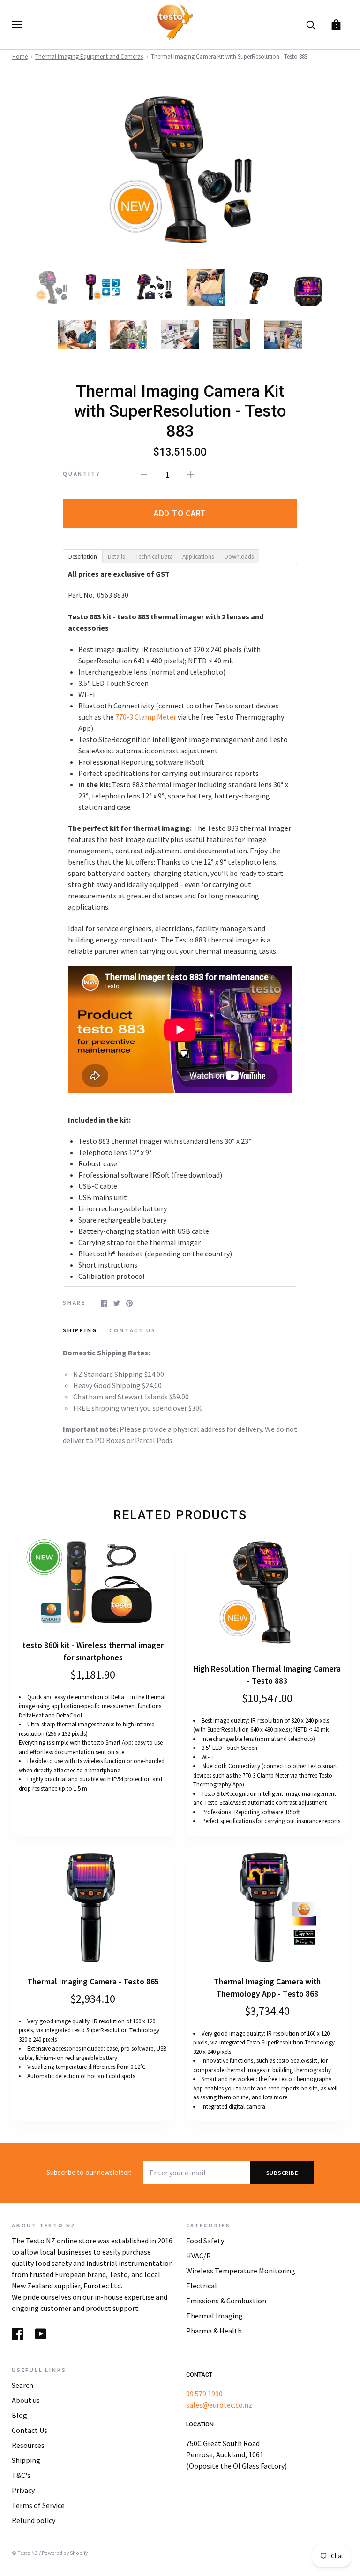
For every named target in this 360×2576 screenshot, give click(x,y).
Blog (19, 2415)
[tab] (82, 556)
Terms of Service (38, 2505)
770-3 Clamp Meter (146, 717)
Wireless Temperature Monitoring (241, 2271)
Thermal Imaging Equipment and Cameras (89, 57)
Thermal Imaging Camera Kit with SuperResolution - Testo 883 (229, 57)
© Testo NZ (25, 2553)
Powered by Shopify (65, 2553)
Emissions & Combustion (226, 2301)
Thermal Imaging (214, 2316)
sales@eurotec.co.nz (219, 2405)
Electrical (202, 2286)
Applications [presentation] (198, 557)
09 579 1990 (204, 2394)
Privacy (23, 2490)
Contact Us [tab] (132, 1330)
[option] (180, 171)
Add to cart (180, 513)
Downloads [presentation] (239, 557)
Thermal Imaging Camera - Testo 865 (93, 1982)
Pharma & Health (214, 2331)
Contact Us (30, 2430)
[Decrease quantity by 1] (144, 474)
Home (20, 57)
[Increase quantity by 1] (191, 474)
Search (22, 2385)
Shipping (26, 2460)
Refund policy (34, 2520)
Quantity (82, 474)
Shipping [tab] (80, 1330)
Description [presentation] (83, 557)
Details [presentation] (116, 557)
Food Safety (205, 2241)
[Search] (311, 24)
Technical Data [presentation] (154, 557)
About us (26, 2400)
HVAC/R (199, 2256)
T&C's (21, 2475)
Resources (28, 2445)
